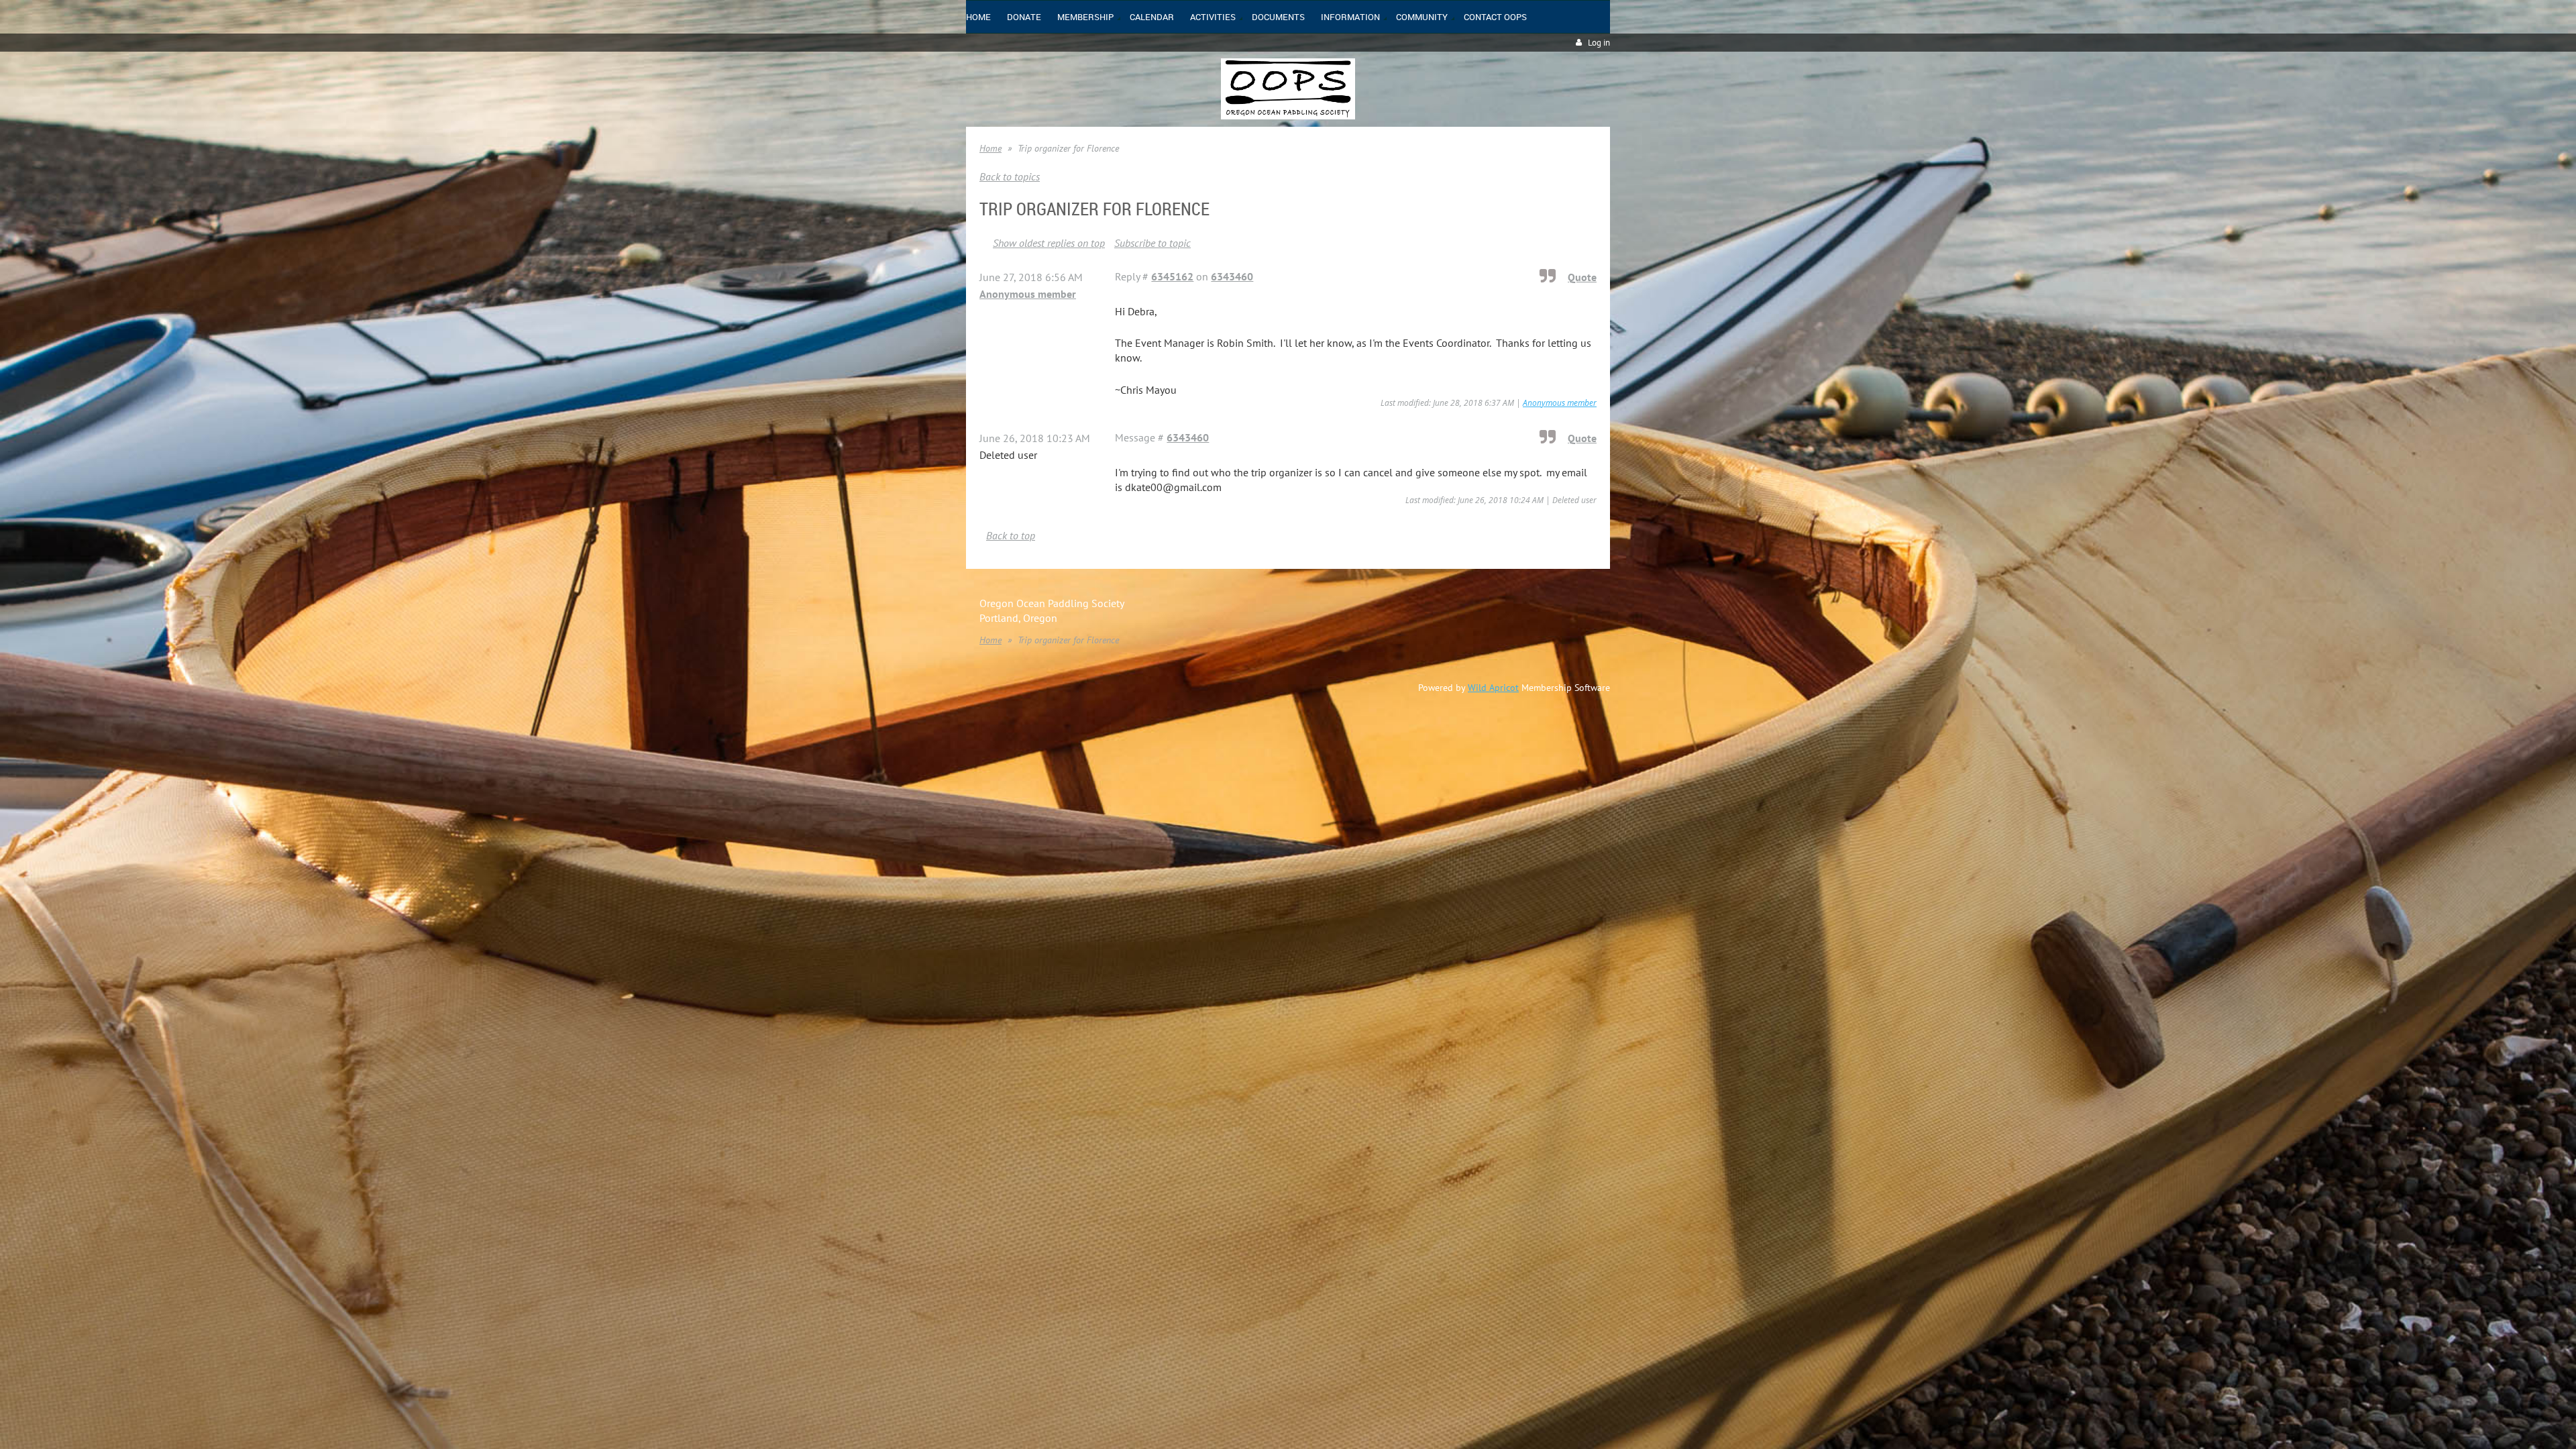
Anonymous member (1028, 294)
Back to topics (1010, 176)
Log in (1599, 43)
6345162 (1172, 276)
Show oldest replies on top (1049, 243)
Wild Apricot (1493, 688)
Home (990, 148)
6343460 (1232, 276)
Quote (1582, 277)
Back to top (1011, 535)
